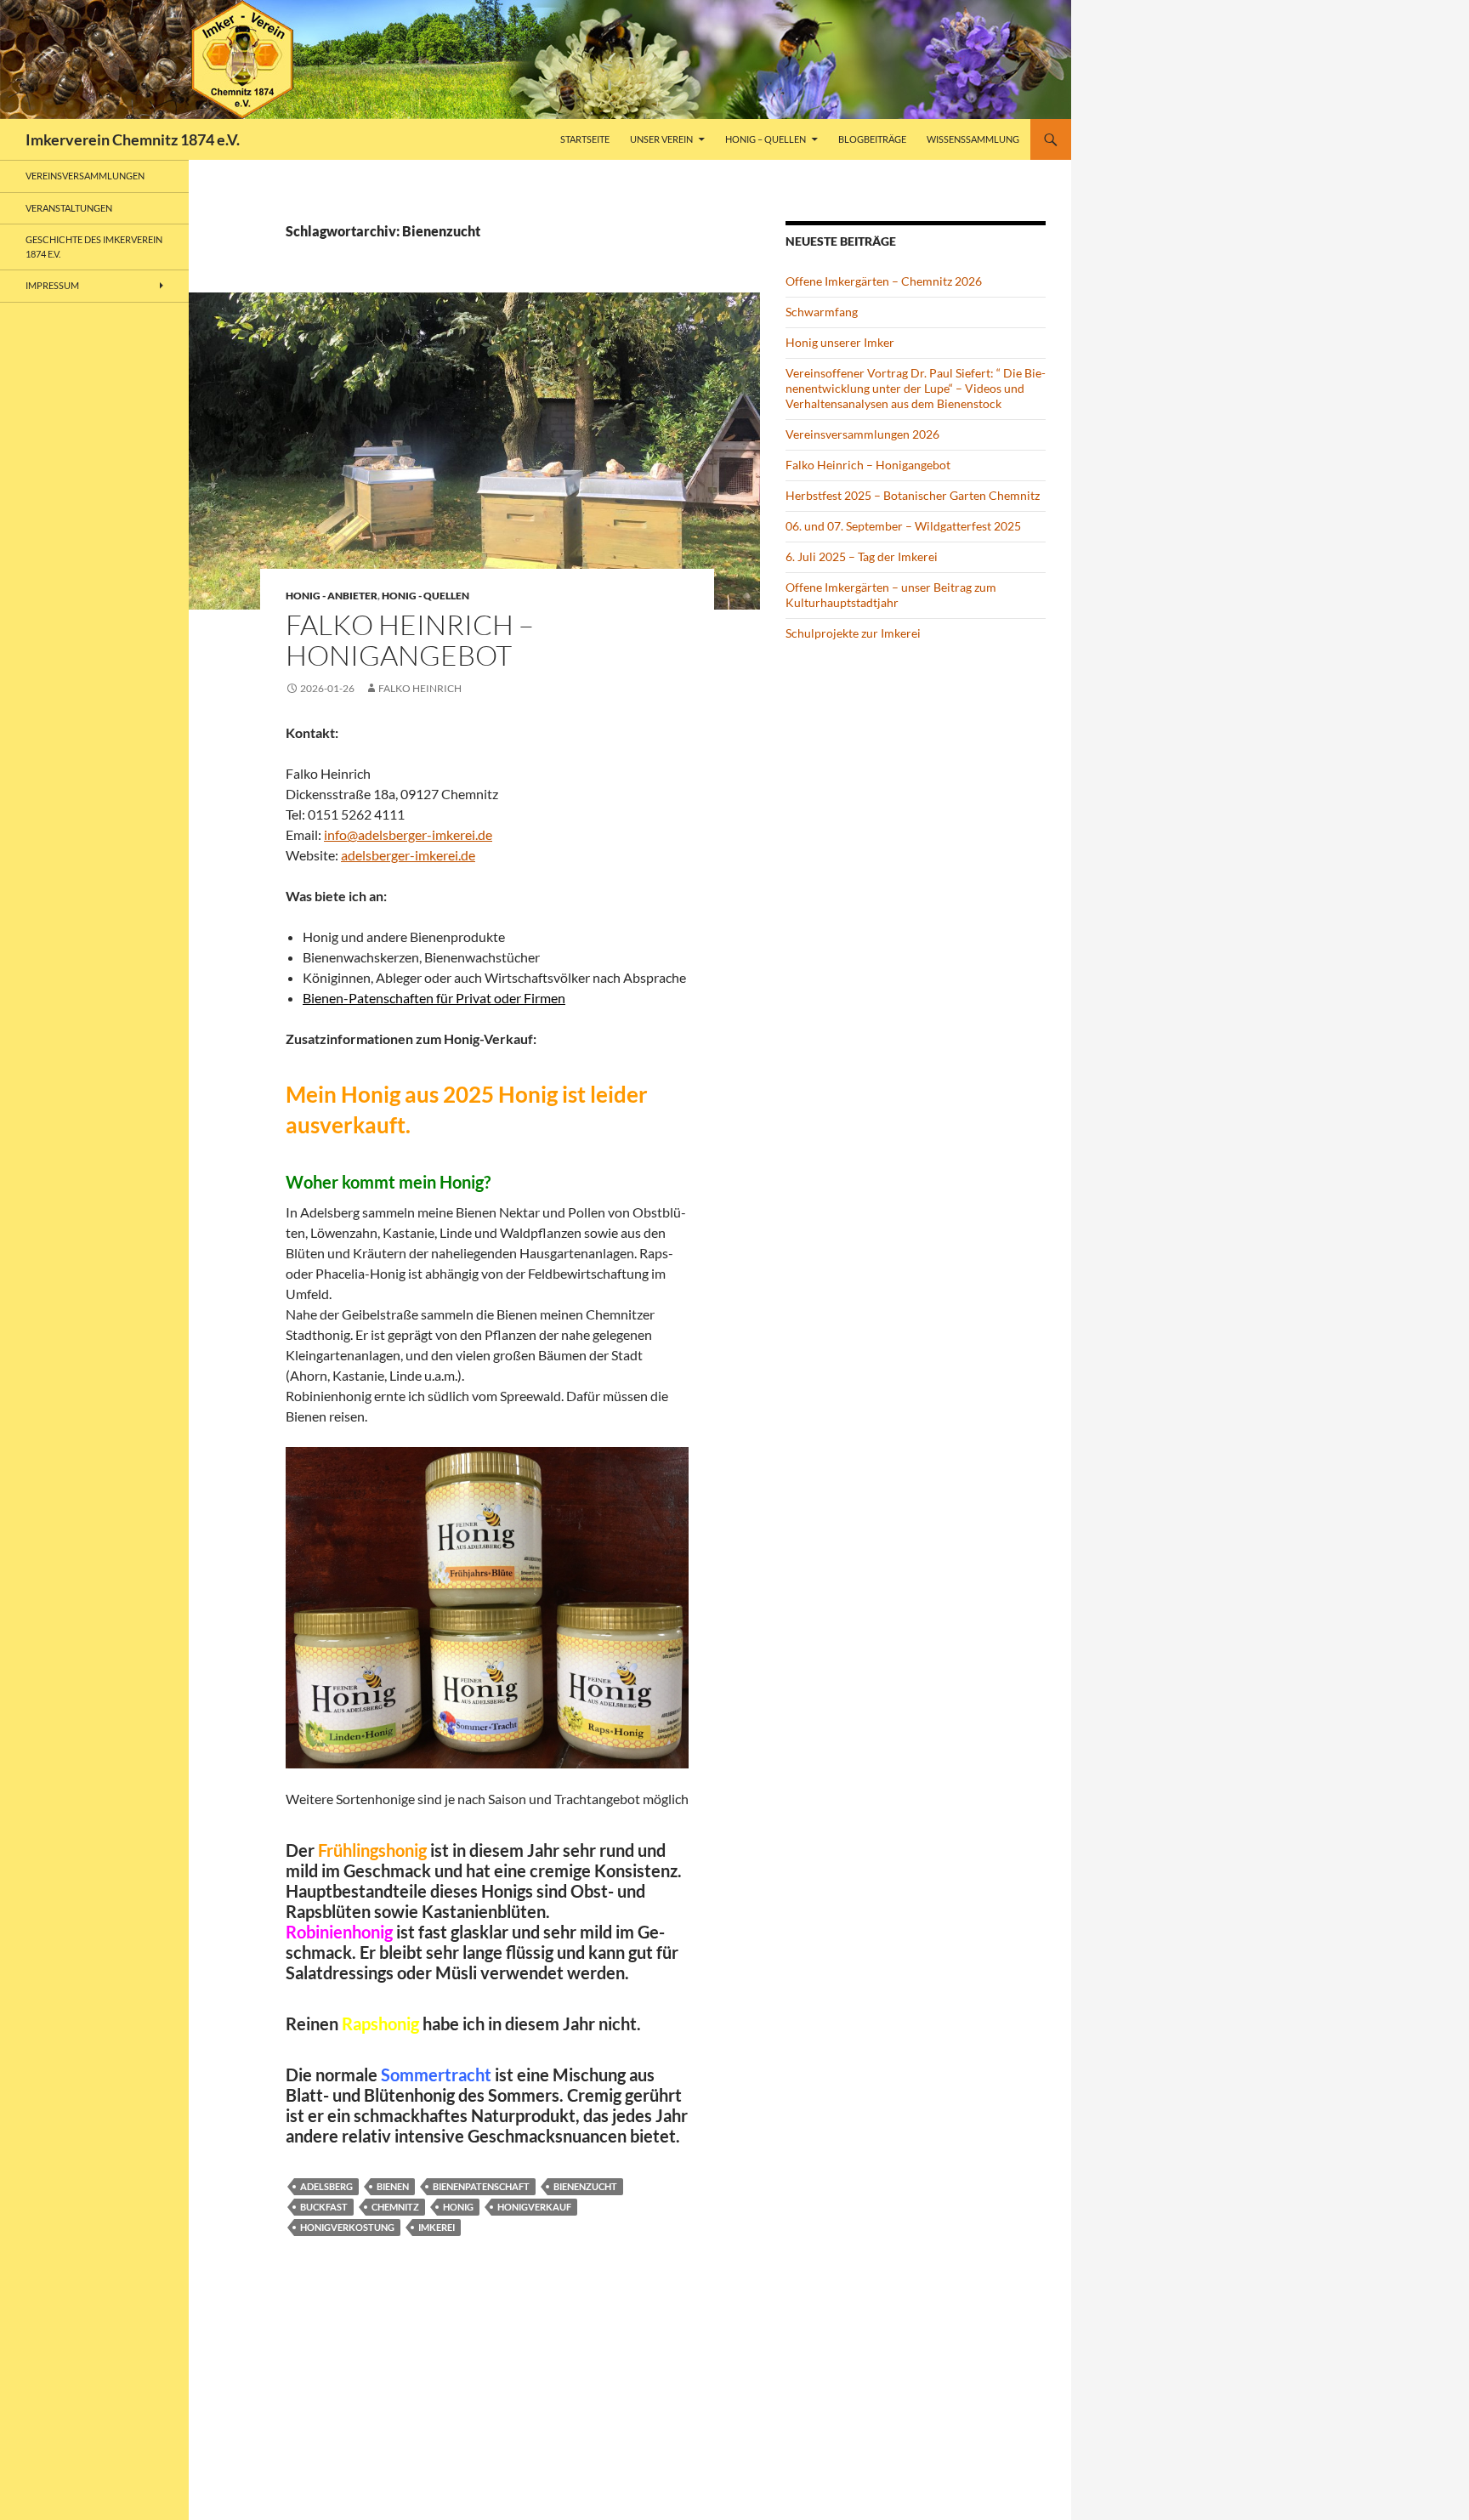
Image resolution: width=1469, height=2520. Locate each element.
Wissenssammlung (973, 139)
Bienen (393, 2186)
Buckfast (324, 2207)
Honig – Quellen (766, 139)
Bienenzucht (585, 2186)
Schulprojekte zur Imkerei (853, 633)
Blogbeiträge (872, 139)
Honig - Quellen (425, 596)
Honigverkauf (534, 2207)
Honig (458, 2207)
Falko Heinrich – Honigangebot (410, 640)
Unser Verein (661, 139)
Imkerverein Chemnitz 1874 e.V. (133, 139)
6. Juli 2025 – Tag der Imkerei (862, 556)
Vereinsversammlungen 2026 (862, 434)
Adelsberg (326, 2186)
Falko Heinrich (420, 688)
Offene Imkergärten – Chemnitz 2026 (884, 281)
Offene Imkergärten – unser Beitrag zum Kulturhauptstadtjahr (891, 595)
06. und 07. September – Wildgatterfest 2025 (903, 526)
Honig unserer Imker (840, 342)
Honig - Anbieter (332, 596)
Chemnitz (395, 2207)
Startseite (585, 139)
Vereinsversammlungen (85, 176)
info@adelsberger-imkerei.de (408, 834)
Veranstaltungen (69, 208)
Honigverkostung (347, 2227)
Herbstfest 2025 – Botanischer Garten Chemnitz (913, 495)
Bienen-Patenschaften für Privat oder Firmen (434, 998)
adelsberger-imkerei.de (408, 855)
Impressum (52, 285)
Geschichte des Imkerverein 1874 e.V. (94, 247)
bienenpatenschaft (481, 2186)
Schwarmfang (822, 312)
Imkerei (437, 2227)
